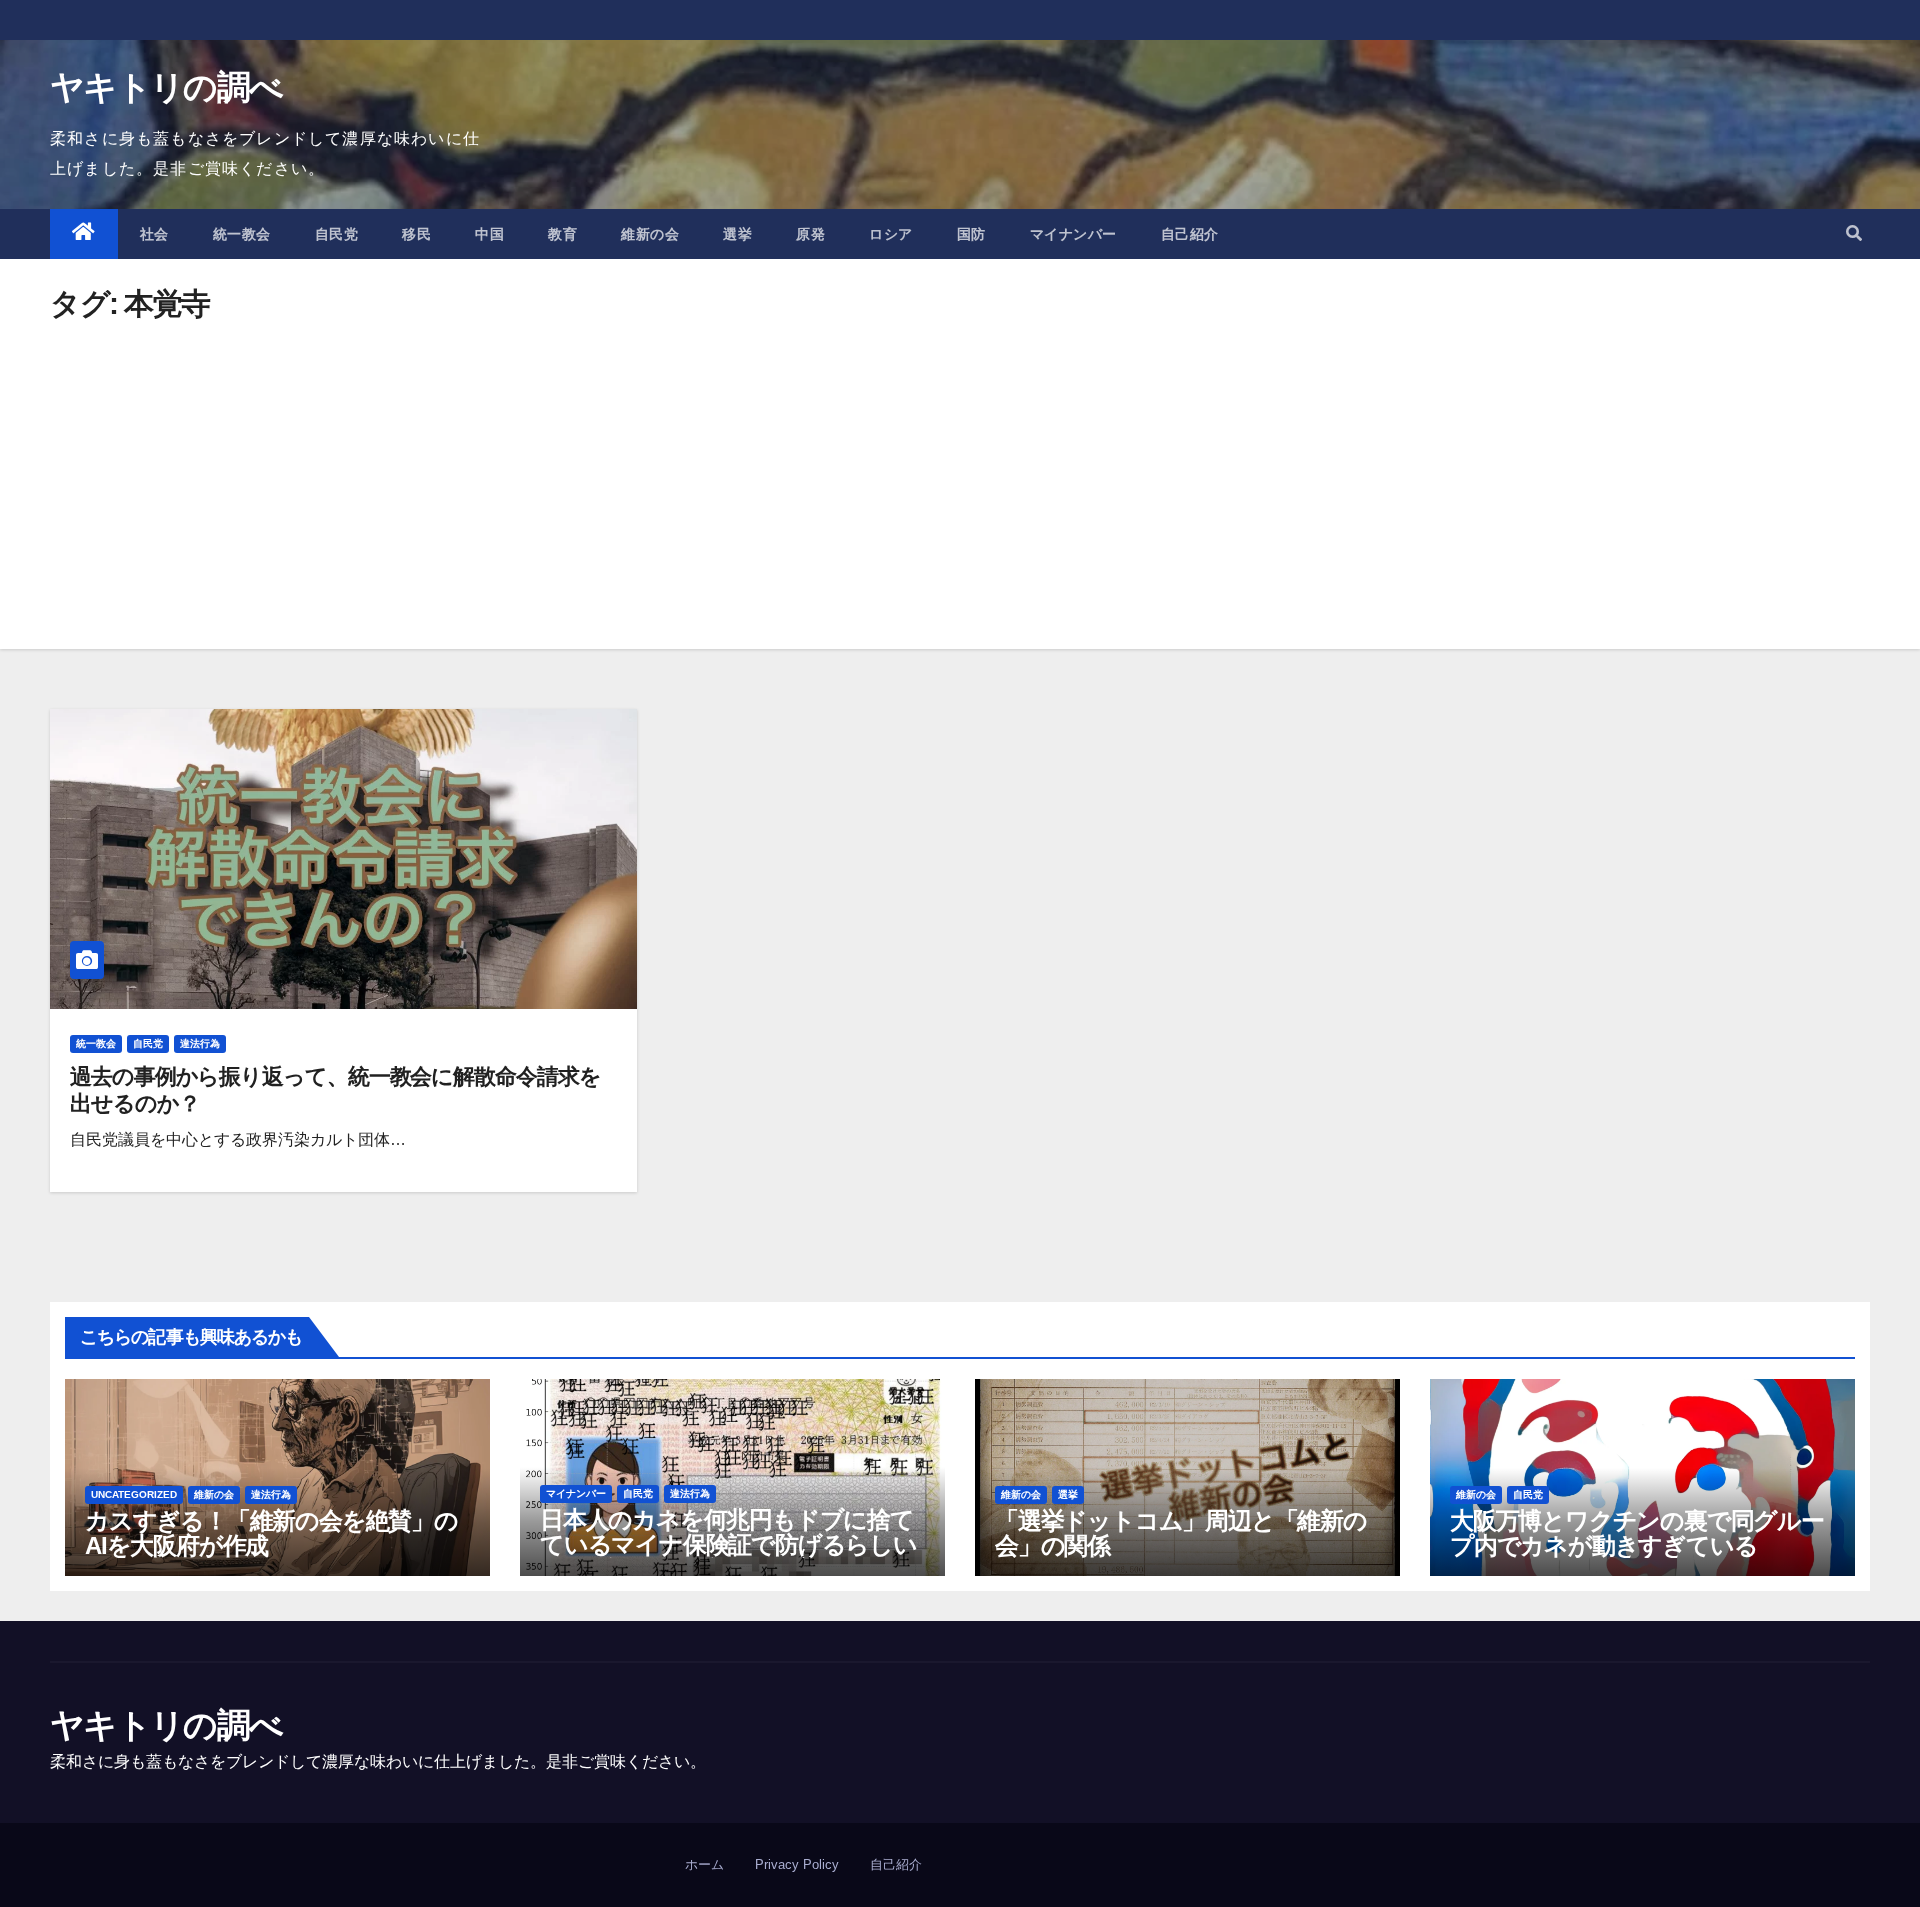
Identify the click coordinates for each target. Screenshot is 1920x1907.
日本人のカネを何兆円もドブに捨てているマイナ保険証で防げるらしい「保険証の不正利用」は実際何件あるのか (728, 1557)
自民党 (337, 234)
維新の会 (650, 234)
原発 (810, 234)
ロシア (891, 234)
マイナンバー (1073, 234)
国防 (971, 234)
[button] (1854, 233)
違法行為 (200, 1043)
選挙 (737, 234)
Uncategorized (134, 1494)
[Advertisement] (960, 469)
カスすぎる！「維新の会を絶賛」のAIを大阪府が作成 (271, 1533)
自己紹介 (1190, 234)
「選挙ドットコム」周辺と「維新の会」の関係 (1181, 1533)
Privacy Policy (797, 1864)
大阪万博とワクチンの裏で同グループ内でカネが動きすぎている (1637, 1533)
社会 (154, 234)
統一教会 (242, 234)
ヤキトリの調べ (166, 87)
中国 (489, 234)
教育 (562, 234)
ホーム (704, 1864)
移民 (416, 234)
